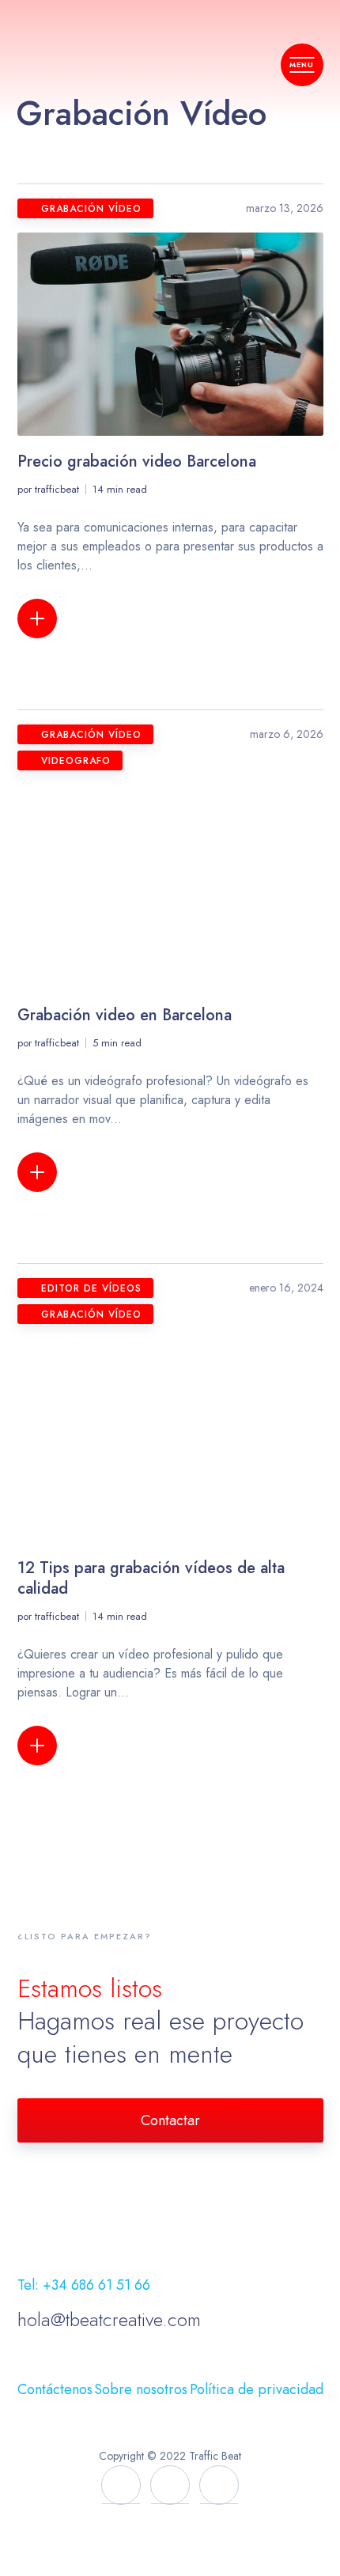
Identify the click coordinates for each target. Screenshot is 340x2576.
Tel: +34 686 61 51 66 (84, 2285)
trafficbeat (57, 489)
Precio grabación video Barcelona (137, 461)
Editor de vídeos (91, 1288)
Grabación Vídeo (91, 209)
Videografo (76, 761)
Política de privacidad (257, 2389)
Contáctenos (55, 2389)
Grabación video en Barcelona (125, 1015)
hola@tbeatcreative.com (109, 2319)
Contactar (170, 2120)
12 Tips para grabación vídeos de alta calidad (151, 1578)
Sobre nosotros (141, 2389)
